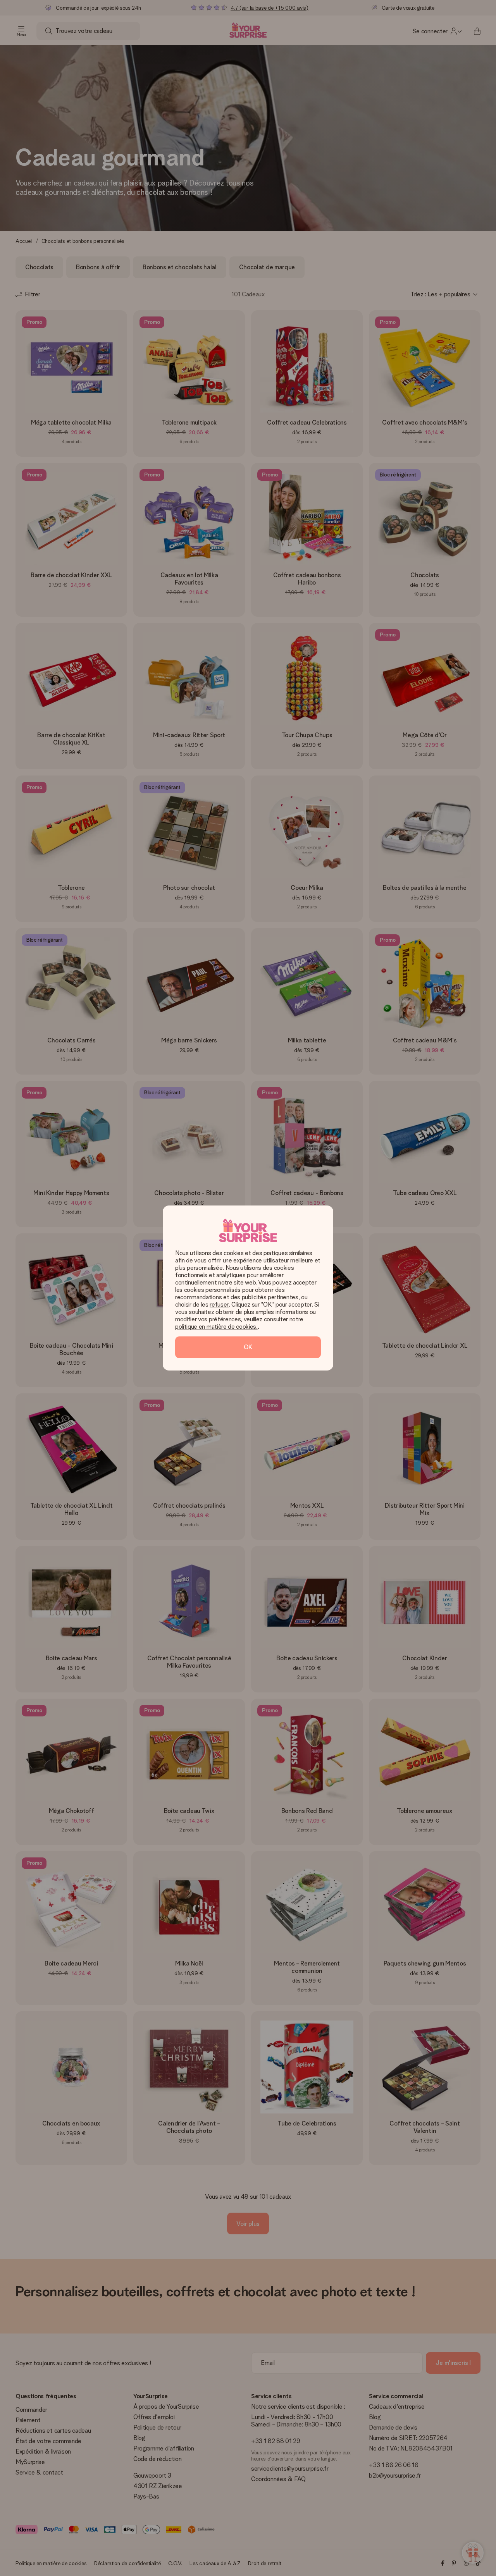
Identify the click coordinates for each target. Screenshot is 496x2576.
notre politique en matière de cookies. (240, 1323)
